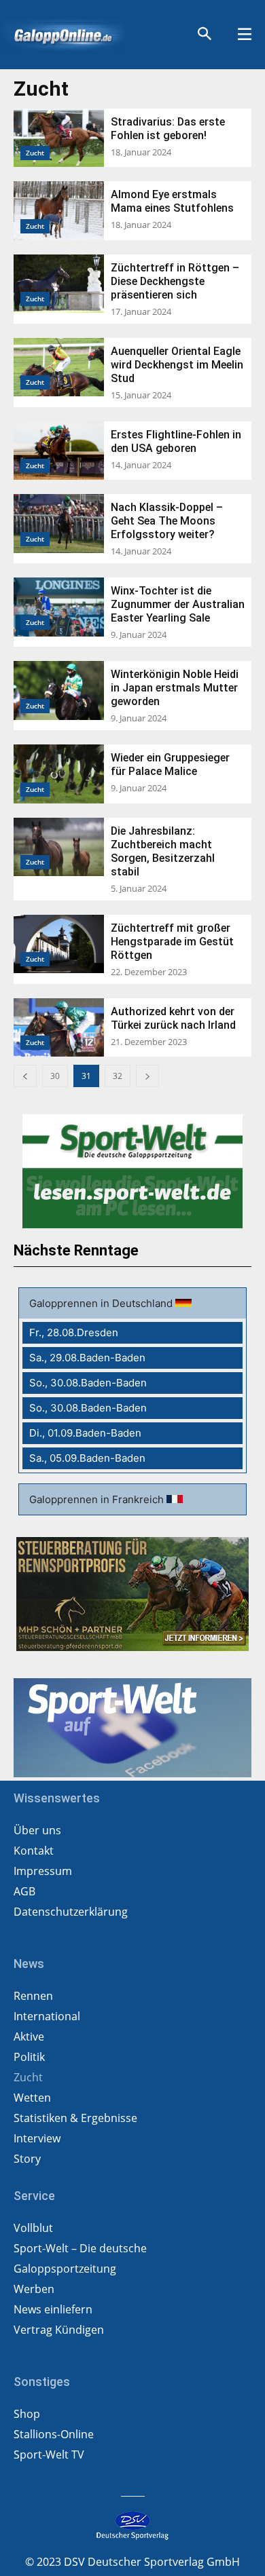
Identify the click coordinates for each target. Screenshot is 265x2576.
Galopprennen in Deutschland (102, 1303)
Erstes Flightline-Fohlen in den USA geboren (176, 441)
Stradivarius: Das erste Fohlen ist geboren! (168, 129)
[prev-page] (25, 1076)
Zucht (35, 153)
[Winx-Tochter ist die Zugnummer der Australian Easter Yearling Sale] (59, 607)
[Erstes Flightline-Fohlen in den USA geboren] (59, 451)
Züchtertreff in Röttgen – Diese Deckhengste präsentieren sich (175, 281)
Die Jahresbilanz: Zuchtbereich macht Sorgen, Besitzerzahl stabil (163, 851)
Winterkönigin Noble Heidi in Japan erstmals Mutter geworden (175, 688)
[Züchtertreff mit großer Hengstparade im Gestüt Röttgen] (59, 944)
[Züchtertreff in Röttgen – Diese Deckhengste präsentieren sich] (59, 284)
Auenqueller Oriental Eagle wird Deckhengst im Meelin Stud (177, 365)
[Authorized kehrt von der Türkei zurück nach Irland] (59, 1027)
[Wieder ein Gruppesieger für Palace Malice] (59, 774)
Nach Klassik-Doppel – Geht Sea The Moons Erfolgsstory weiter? (167, 521)
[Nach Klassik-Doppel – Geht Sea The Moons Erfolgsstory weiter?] (59, 523)
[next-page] (147, 1076)
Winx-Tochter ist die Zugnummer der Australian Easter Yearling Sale (178, 604)
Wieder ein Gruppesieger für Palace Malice (170, 764)
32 (118, 1076)
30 (55, 1076)
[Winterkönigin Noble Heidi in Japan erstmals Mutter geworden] (59, 690)
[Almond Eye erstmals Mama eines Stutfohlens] (59, 210)
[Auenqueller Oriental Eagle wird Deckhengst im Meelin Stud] (59, 367)
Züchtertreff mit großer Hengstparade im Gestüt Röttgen (172, 942)
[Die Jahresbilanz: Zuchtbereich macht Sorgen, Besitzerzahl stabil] (59, 847)
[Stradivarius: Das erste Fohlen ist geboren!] (59, 138)
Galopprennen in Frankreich (98, 1499)
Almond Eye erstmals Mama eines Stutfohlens (172, 201)
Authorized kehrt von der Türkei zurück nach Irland (173, 1018)
